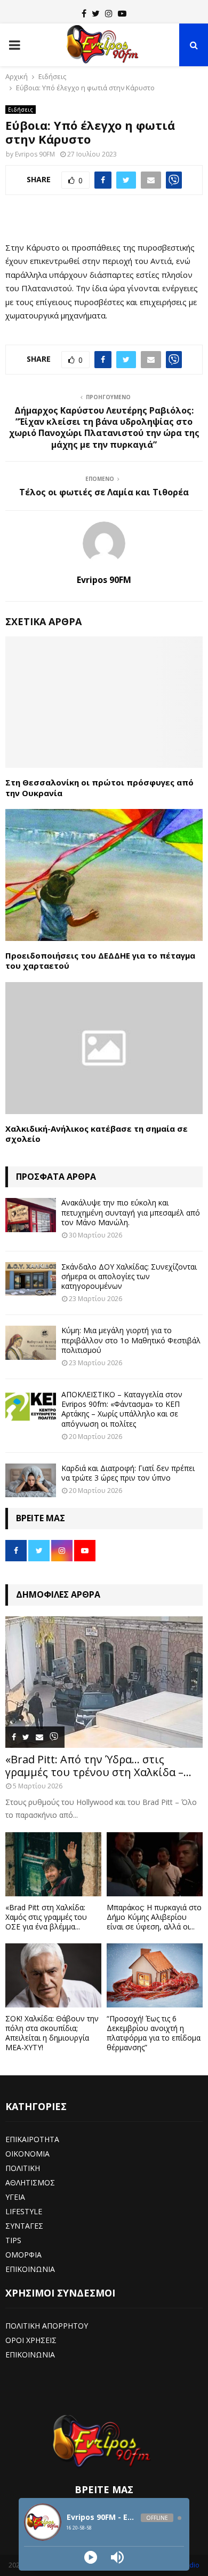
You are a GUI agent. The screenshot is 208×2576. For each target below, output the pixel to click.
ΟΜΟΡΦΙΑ (23, 2255)
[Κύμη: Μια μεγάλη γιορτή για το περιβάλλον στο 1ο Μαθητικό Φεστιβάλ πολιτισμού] (31, 1343)
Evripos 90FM (35, 154)
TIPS (13, 2240)
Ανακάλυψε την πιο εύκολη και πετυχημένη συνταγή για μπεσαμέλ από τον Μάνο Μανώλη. (131, 1212)
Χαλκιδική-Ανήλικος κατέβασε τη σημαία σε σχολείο (97, 1134)
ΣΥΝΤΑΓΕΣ (24, 2226)
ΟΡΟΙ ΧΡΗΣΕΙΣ (31, 2340)
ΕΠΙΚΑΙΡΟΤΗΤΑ (32, 2139)
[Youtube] (122, 13)
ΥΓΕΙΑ (15, 2197)
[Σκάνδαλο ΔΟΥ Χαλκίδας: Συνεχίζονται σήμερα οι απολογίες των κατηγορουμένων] (31, 1279)
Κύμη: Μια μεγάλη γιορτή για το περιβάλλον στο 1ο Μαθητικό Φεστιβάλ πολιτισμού (131, 1340)
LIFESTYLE (24, 2211)
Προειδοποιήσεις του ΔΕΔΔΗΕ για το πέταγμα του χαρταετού (100, 961)
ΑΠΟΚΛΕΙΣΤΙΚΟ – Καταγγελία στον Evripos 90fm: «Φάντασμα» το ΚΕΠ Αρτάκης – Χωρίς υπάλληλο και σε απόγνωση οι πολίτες (122, 1409)
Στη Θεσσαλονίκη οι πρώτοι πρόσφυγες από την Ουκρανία (99, 788)
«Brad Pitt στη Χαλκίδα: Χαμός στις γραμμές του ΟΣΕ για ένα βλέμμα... (46, 1917)
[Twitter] (96, 13)
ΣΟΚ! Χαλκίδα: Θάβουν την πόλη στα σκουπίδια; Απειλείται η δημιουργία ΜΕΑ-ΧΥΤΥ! (52, 2033)
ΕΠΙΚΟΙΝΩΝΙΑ (30, 2269)
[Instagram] (109, 13)
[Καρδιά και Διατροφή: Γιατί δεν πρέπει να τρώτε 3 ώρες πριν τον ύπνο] (31, 1480)
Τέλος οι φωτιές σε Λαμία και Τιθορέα (104, 492)
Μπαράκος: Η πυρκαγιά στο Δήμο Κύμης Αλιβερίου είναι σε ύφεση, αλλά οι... (154, 1917)
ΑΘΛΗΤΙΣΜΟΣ (30, 2182)
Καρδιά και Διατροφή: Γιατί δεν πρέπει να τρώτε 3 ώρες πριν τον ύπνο (128, 1473)
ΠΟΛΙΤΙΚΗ (23, 2168)
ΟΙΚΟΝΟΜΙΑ (27, 2154)
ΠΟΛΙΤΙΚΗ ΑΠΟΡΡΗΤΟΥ (47, 2326)
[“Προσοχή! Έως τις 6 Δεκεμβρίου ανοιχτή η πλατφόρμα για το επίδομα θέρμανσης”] (155, 1975)
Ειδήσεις (21, 110)
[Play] (91, 2557)
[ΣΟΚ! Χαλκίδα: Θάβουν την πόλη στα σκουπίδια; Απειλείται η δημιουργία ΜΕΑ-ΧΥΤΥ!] (53, 1975)
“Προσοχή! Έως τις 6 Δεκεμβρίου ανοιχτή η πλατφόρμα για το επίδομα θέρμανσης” (154, 2033)
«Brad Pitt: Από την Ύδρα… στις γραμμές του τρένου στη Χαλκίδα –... (98, 1766)
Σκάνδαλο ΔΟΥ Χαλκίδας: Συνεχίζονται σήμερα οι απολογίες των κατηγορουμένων (129, 1276)
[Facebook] (84, 13)
